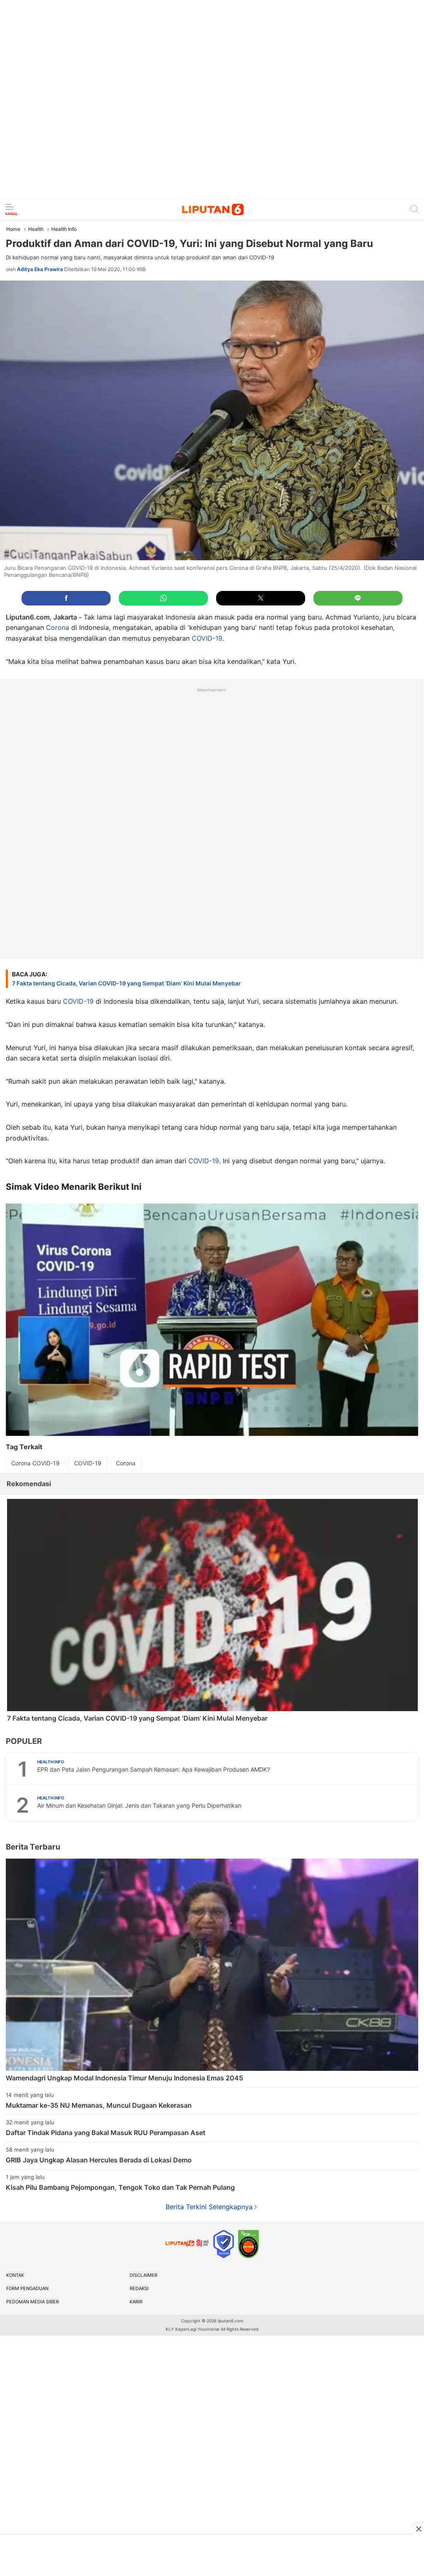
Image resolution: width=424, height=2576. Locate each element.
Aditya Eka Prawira (40, 269)
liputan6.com (231, 2321)
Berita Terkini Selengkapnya (209, 2207)
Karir (136, 2302)
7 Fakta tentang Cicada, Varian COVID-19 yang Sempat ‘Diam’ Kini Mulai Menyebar (126, 979)
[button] (66, 598)
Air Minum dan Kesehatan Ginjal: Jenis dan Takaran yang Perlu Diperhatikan (139, 1805)
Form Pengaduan (27, 2288)
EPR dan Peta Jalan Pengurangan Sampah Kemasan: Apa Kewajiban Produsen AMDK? (154, 1769)
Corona (58, 627)
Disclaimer (143, 2275)
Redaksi (139, 2288)
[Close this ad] (418, 2529)
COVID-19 (207, 638)
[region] (212, 99)
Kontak (15, 2275)
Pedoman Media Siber (33, 2302)
